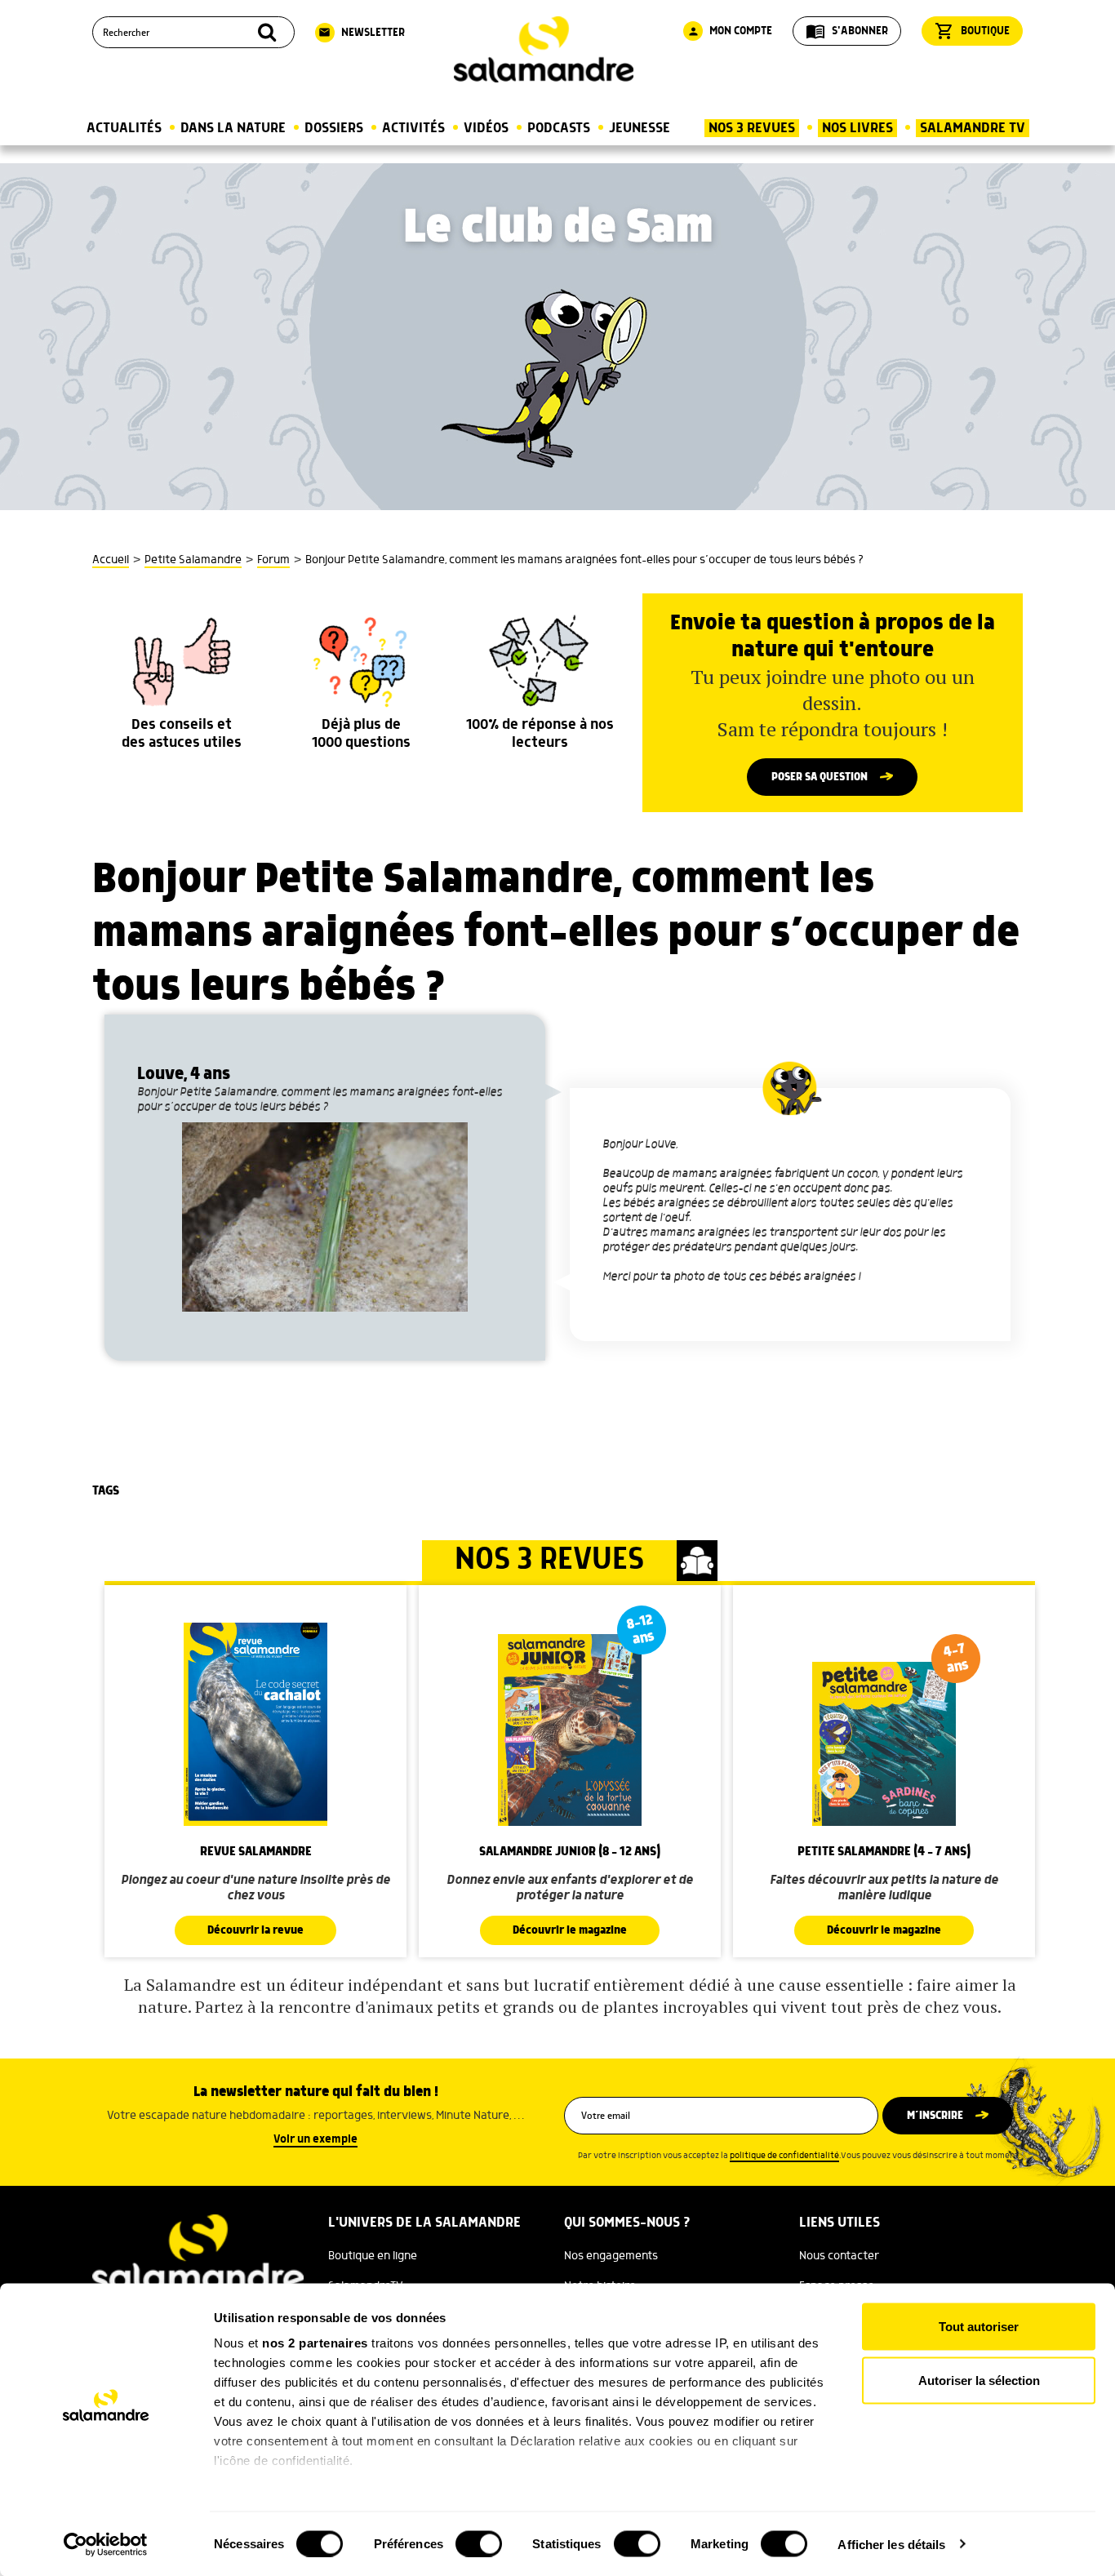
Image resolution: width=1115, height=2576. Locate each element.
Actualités (124, 128)
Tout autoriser (979, 2327)
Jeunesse (640, 128)
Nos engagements (611, 2256)
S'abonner (847, 31)
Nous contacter (839, 2256)
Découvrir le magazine (570, 1930)
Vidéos (486, 128)
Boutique (972, 31)
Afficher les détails (891, 2544)
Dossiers (334, 128)
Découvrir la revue (255, 1930)
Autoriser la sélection (979, 2380)
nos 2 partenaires (315, 2343)
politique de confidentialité (784, 2156)
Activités (413, 128)
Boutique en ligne (373, 2256)
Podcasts (559, 128)
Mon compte (730, 31)
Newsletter (362, 33)
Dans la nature (233, 128)
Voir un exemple (315, 2139)
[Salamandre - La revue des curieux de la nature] (544, 49)
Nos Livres (857, 128)
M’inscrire (935, 2116)
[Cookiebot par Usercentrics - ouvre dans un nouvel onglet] (106, 2544)
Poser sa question (820, 777)
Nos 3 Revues (752, 128)
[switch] (479, 2543)
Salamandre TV (973, 128)
